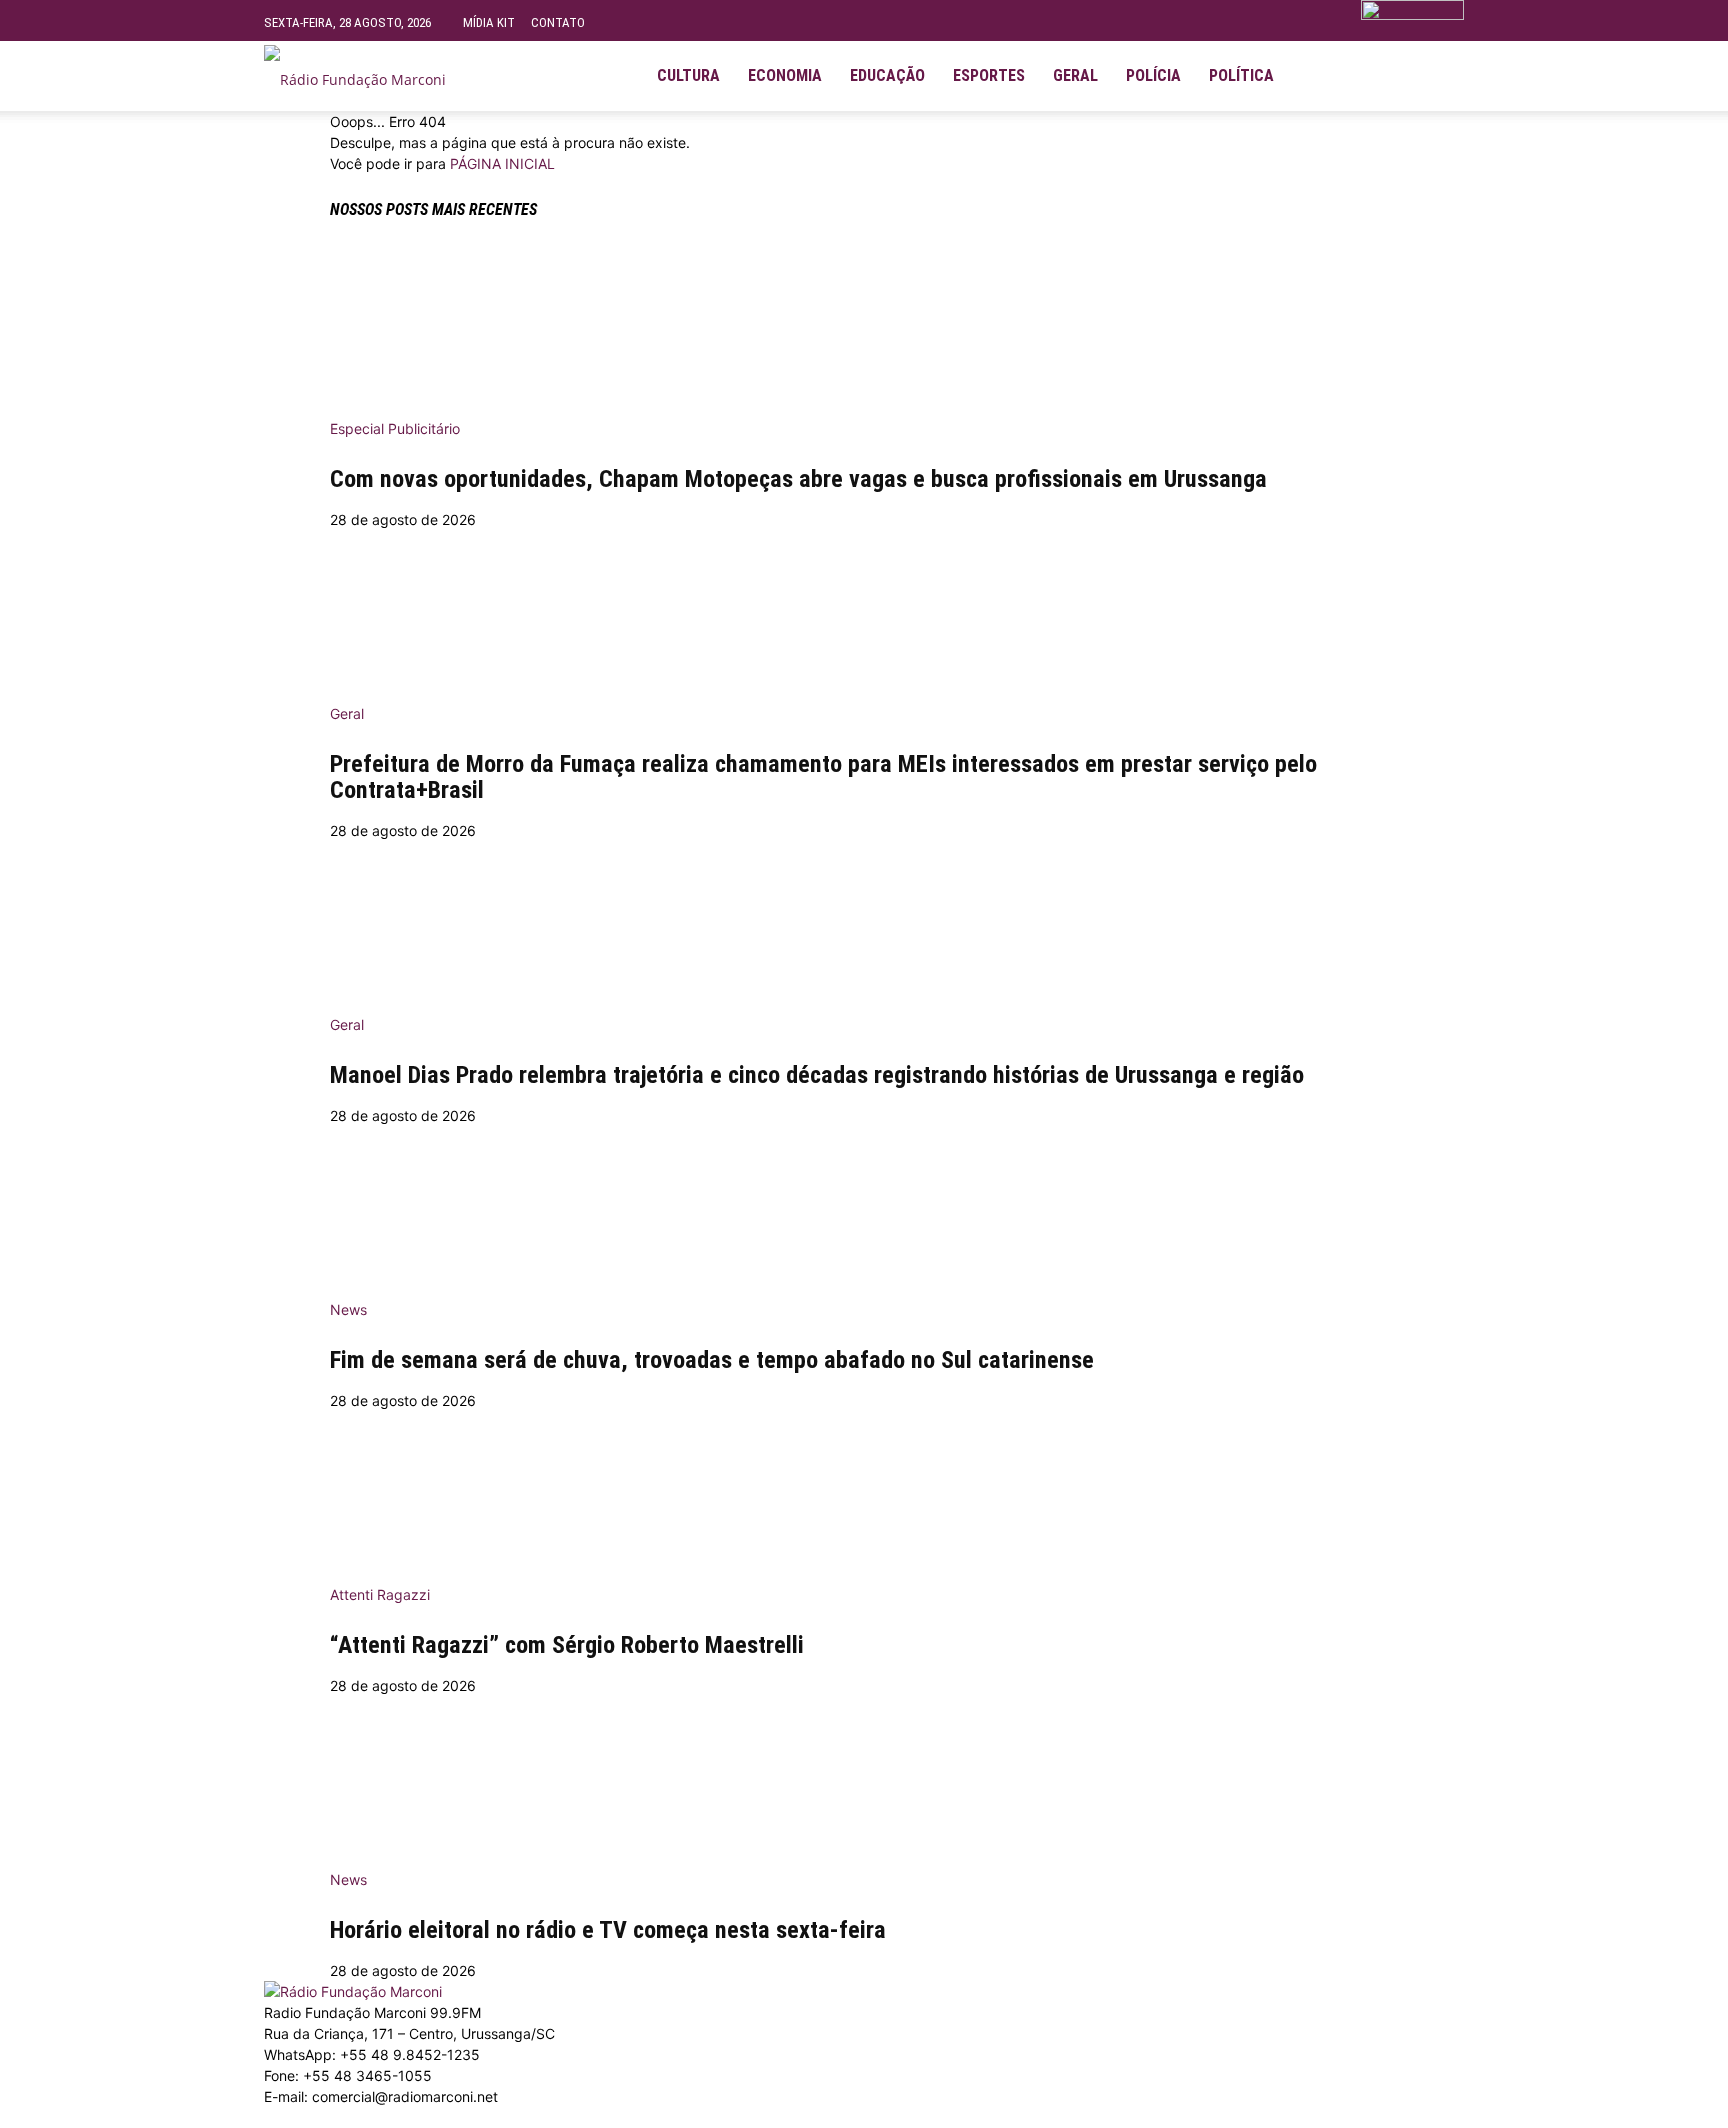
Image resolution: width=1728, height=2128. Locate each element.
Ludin (707, 2117)
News (348, 1309)
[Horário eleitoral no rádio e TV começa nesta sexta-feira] (864, 1776)
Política (1241, 75)
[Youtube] (1386, 76)
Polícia (1153, 75)
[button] (1440, 67)
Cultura (688, 75)
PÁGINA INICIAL (502, 163)
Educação (887, 75)
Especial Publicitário (395, 428)
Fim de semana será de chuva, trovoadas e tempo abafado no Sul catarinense (712, 1360)
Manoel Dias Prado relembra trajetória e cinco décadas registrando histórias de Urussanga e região (817, 1075)
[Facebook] (1318, 76)
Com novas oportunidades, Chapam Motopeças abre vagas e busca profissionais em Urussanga (798, 479)
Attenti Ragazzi (380, 1594)
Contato (558, 22)
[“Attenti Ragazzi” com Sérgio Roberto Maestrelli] (864, 1491)
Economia (785, 75)
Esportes (989, 75)
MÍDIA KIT (489, 22)
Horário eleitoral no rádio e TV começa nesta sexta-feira (608, 1930)
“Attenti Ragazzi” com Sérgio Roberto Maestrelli (567, 1645)
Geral (1075, 75)
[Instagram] (1352, 76)
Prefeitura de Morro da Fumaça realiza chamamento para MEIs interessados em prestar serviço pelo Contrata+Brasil (823, 777)
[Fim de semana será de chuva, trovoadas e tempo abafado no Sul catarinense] (864, 1206)
